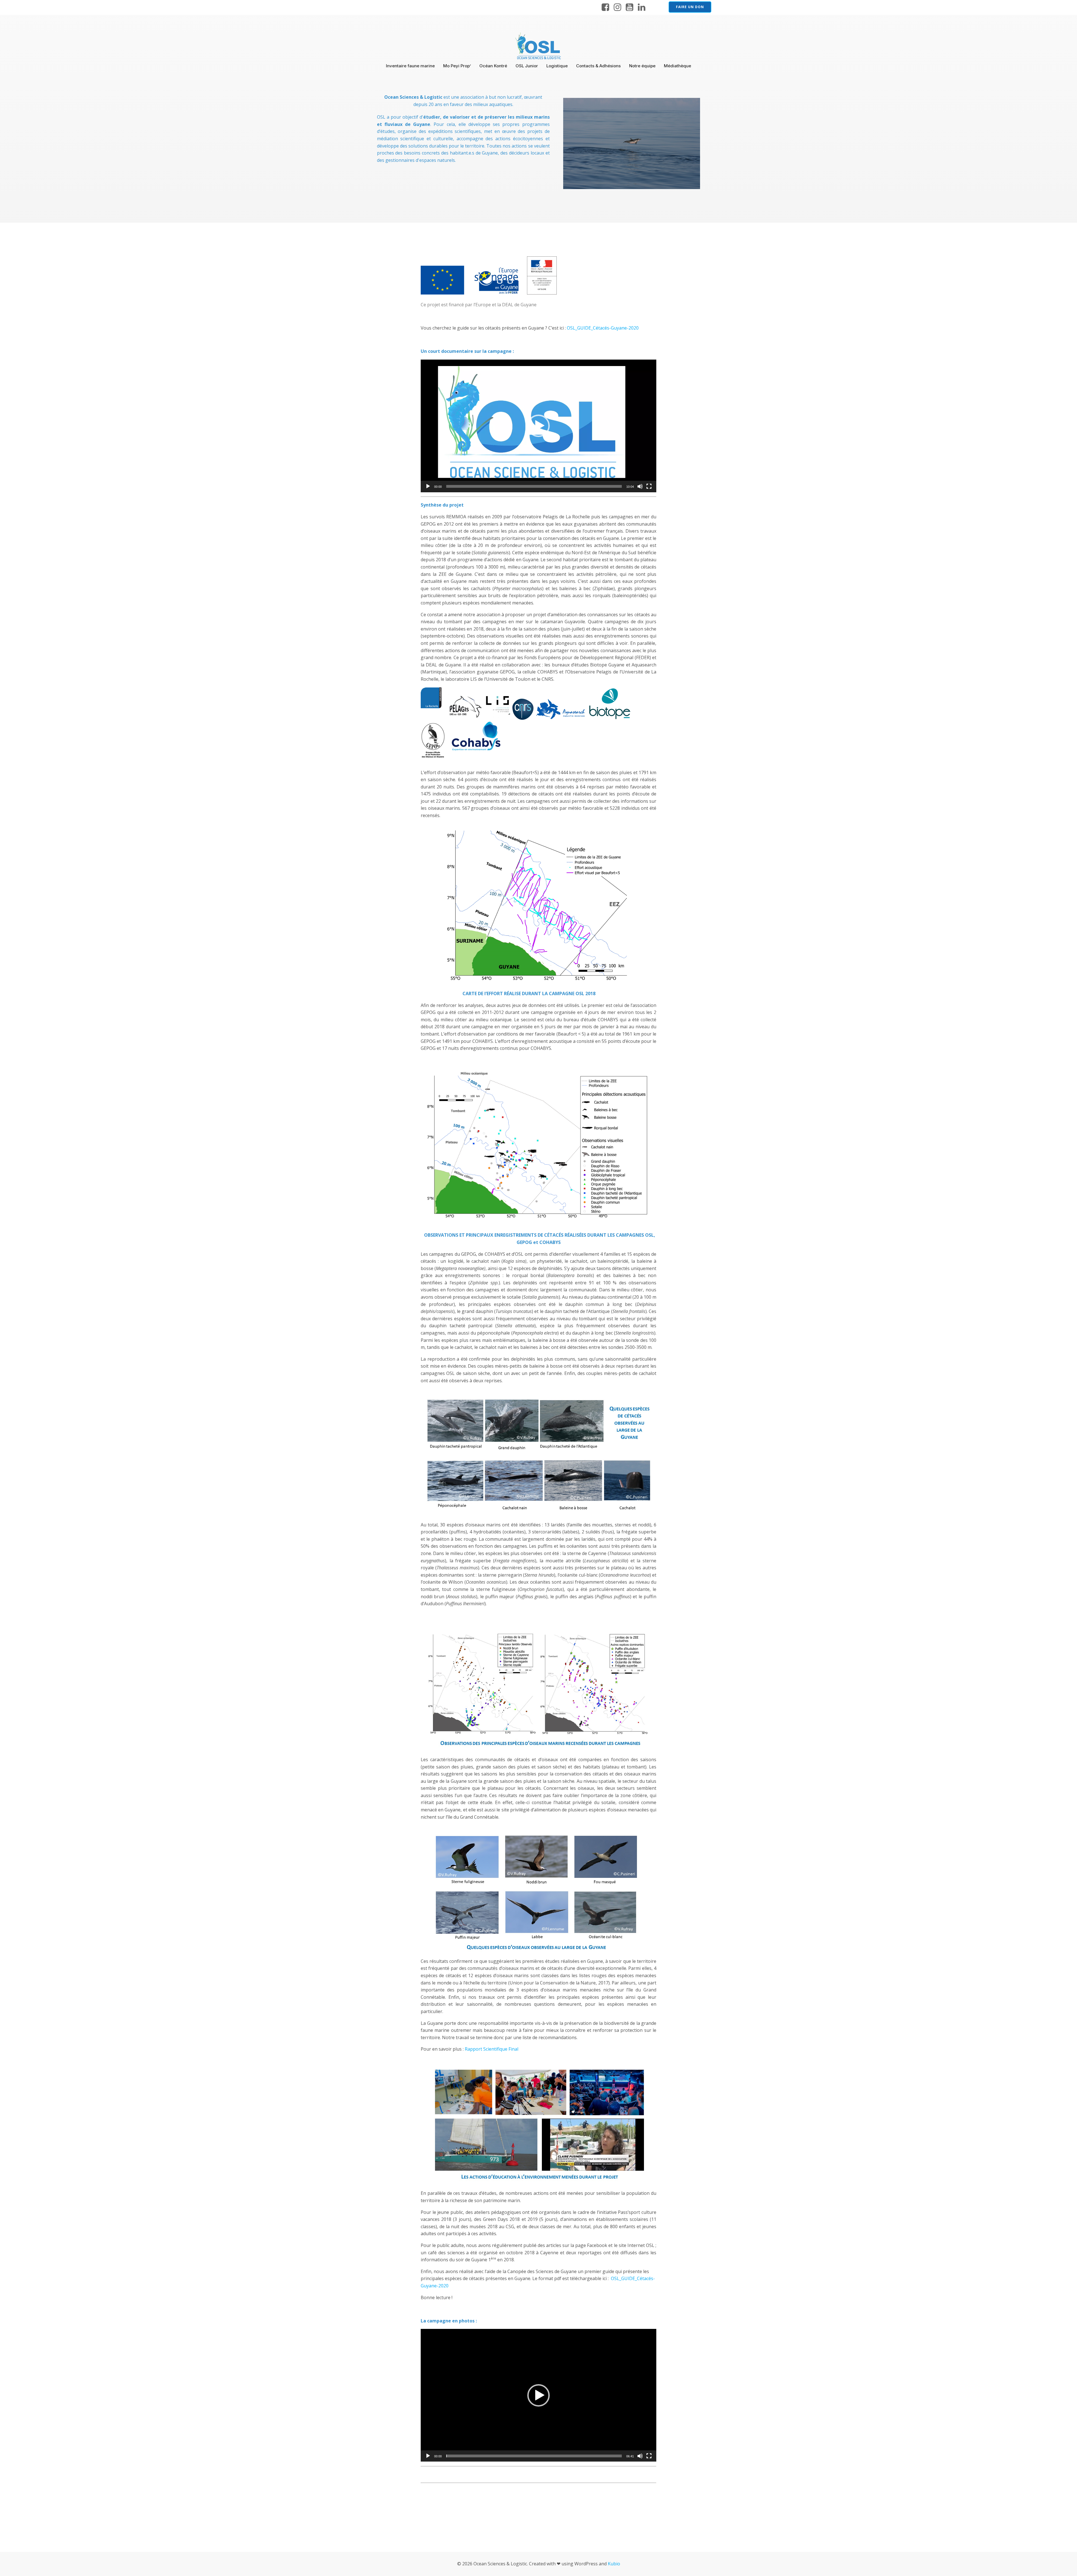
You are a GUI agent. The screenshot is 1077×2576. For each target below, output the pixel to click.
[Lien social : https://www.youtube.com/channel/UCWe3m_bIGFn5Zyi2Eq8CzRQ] (630, 7)
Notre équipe (642, 66)
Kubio (614, 2564)
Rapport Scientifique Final (492, 2049)
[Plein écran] (649, 486)
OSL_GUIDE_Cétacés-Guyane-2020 (603, 328)
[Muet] (640, 486)
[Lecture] (428, 486)
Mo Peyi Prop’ (457, 66)
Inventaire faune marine (410, 66)
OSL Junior (527, 66)
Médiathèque (677, 66)
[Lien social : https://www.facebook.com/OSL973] (605, 7)
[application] (538, 426)
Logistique (557, 66)
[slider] (534, 486)
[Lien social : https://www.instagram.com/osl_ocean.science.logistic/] (617, 7)
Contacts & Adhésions (598, 66)
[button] (538, 426)
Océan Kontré (493, 66)
